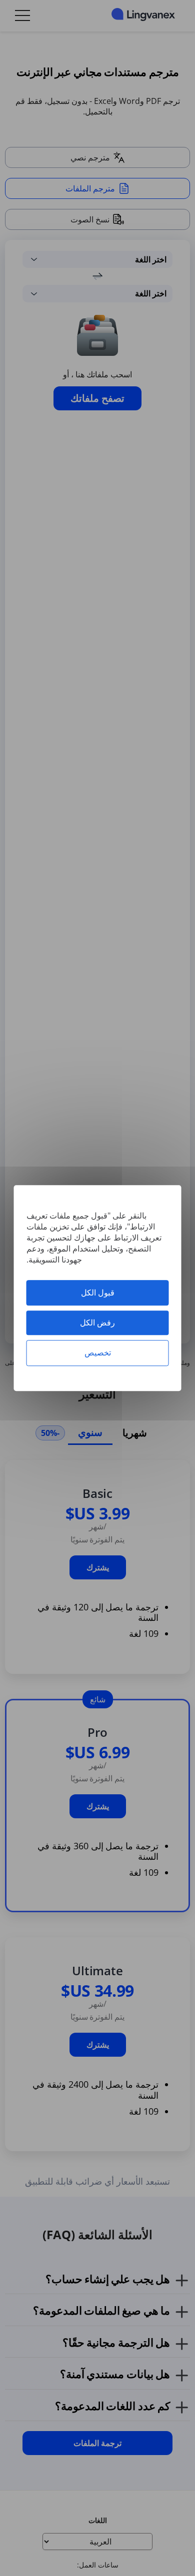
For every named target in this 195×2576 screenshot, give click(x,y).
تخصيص (98, 1353)
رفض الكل (97, 1322)
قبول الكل (98, 1292)
